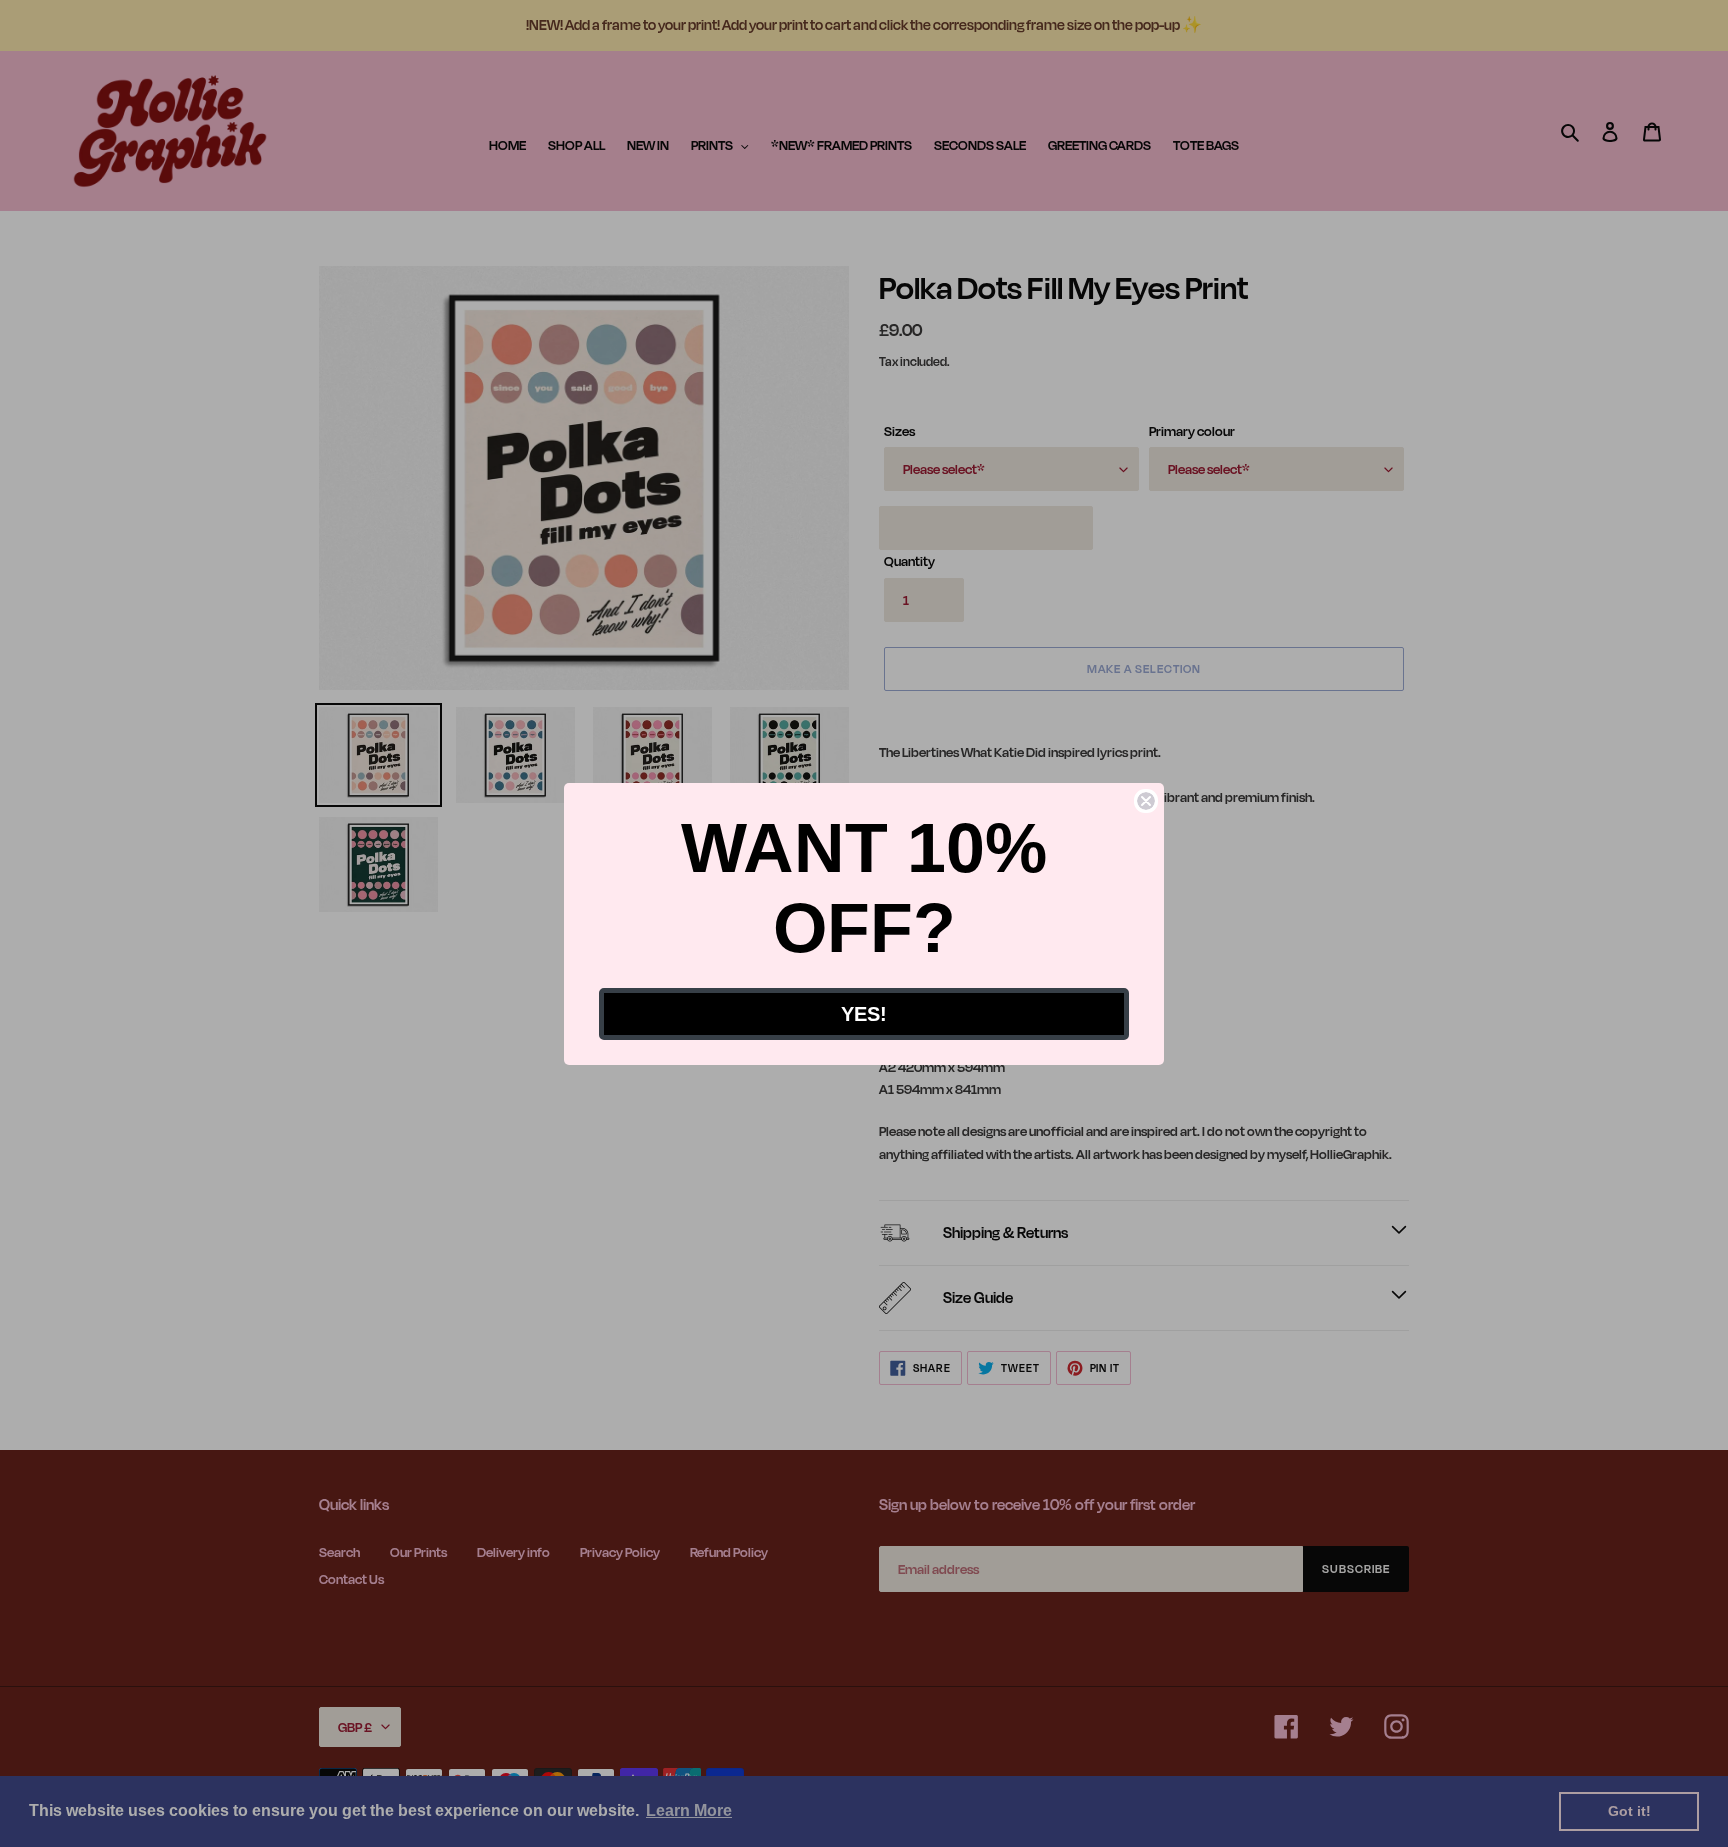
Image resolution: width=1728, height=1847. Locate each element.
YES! (864, 1014)
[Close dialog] (1146, 801)
